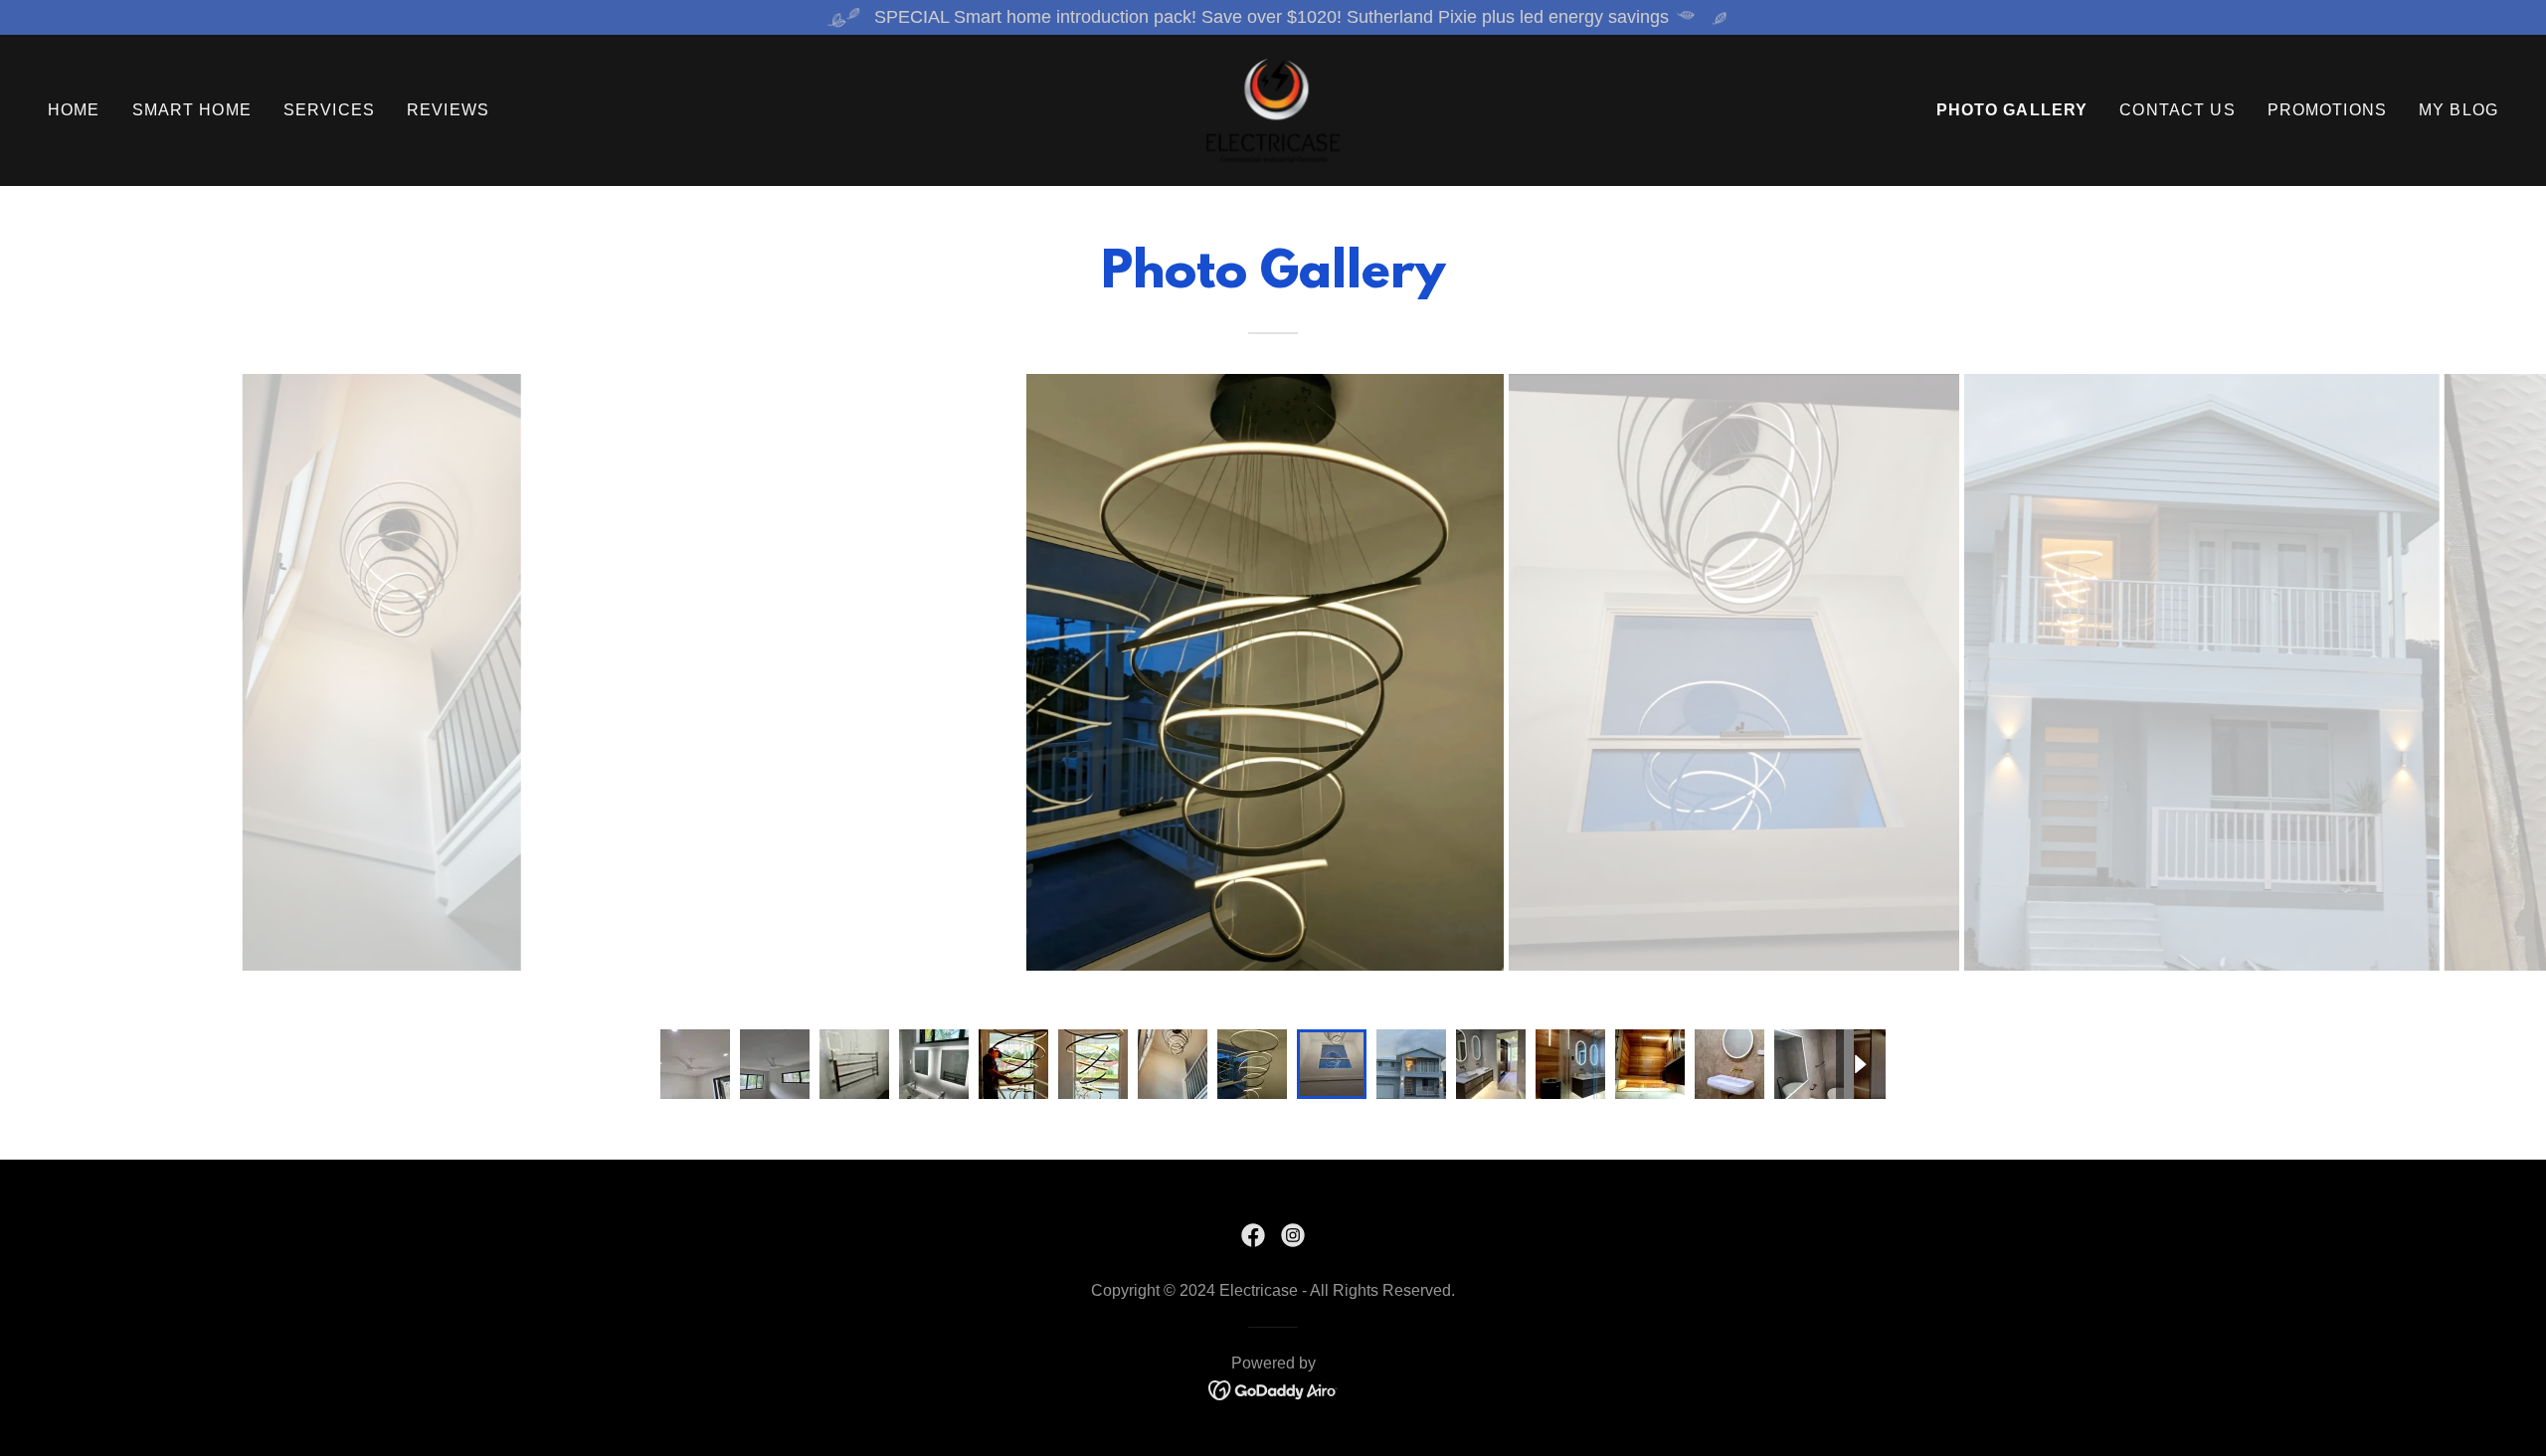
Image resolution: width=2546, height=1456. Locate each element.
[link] (1273, 109)
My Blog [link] (2458, 110)
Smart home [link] (192, 110)
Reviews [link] (448, 110)
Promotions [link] (2327, 110)
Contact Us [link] (2177, 110)
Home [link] (74, 110)
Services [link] (329, 110)
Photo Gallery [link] (2012, 110)
